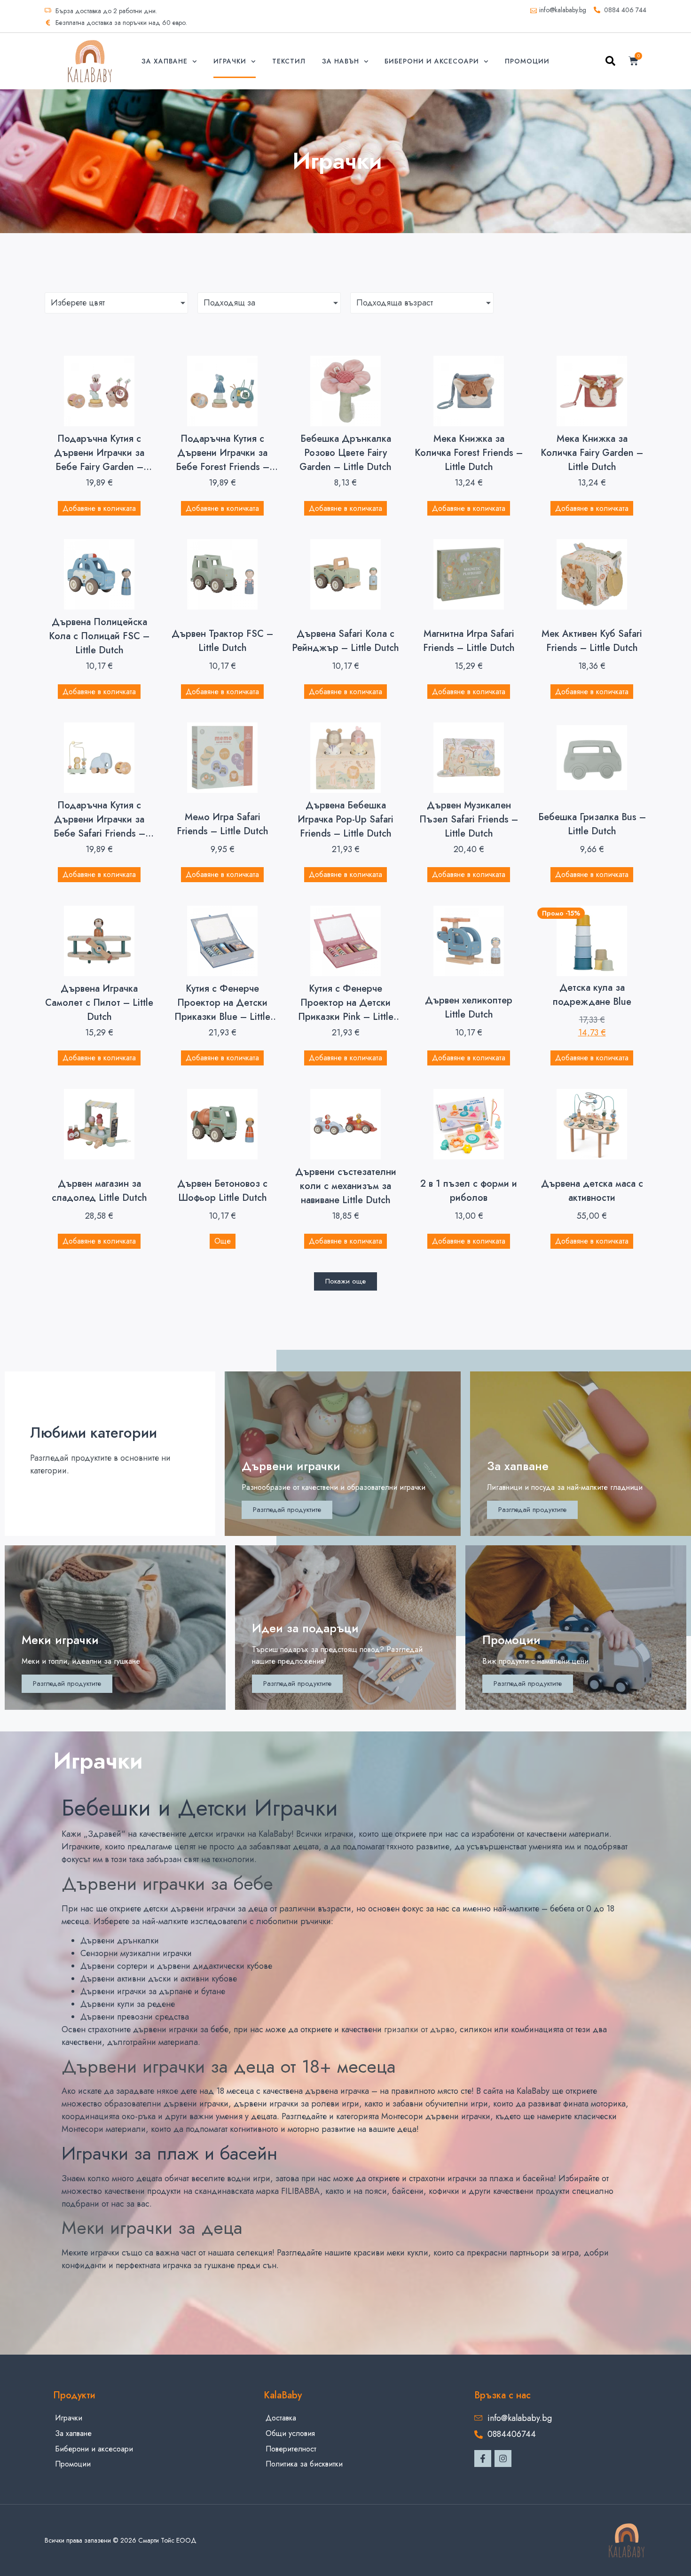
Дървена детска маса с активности (592, 1191)
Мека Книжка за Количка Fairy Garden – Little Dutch (592, 453)
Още (223, 1241)
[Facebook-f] (483, 2459)
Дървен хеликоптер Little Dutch (469, 1007)
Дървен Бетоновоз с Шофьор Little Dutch (222, 1191)
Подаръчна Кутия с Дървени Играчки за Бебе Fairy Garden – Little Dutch (99, 460)
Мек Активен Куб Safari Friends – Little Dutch (592, 641)
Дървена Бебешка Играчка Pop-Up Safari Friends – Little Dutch (345, 819)
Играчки (230, 61)
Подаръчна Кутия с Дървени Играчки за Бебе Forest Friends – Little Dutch (223, 460)
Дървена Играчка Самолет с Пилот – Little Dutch (99, 1003)
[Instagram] (503, 2459)
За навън (341, 61)
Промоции (527, 61)
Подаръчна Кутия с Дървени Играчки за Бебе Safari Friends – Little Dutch (99, 826)
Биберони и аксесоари (432, 61)
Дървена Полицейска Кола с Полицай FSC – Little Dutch (99, 636)
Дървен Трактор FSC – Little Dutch (222, 641)
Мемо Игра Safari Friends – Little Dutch (223, 824)
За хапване (165, 61)
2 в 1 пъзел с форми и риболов (469, 1191)
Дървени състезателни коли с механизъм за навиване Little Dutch (346, 1186)
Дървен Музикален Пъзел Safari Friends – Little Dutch (469, 819)
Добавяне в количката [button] (99, 508)
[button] (610, 63)
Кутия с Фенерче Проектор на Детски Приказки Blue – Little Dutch (222, 1010)
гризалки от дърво (419, 2029)
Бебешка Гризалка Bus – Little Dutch (592, 824)
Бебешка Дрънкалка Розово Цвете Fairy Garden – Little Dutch (345, 453)
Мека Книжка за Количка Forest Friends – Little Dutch (469, 453)
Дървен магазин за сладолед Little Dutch (99, 1191)
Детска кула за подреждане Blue (592, 995)
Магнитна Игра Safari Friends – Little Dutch (469, 641)
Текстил (289, 61)
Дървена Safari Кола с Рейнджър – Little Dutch (345, 641)
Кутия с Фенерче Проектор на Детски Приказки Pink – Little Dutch (346, 1010)
